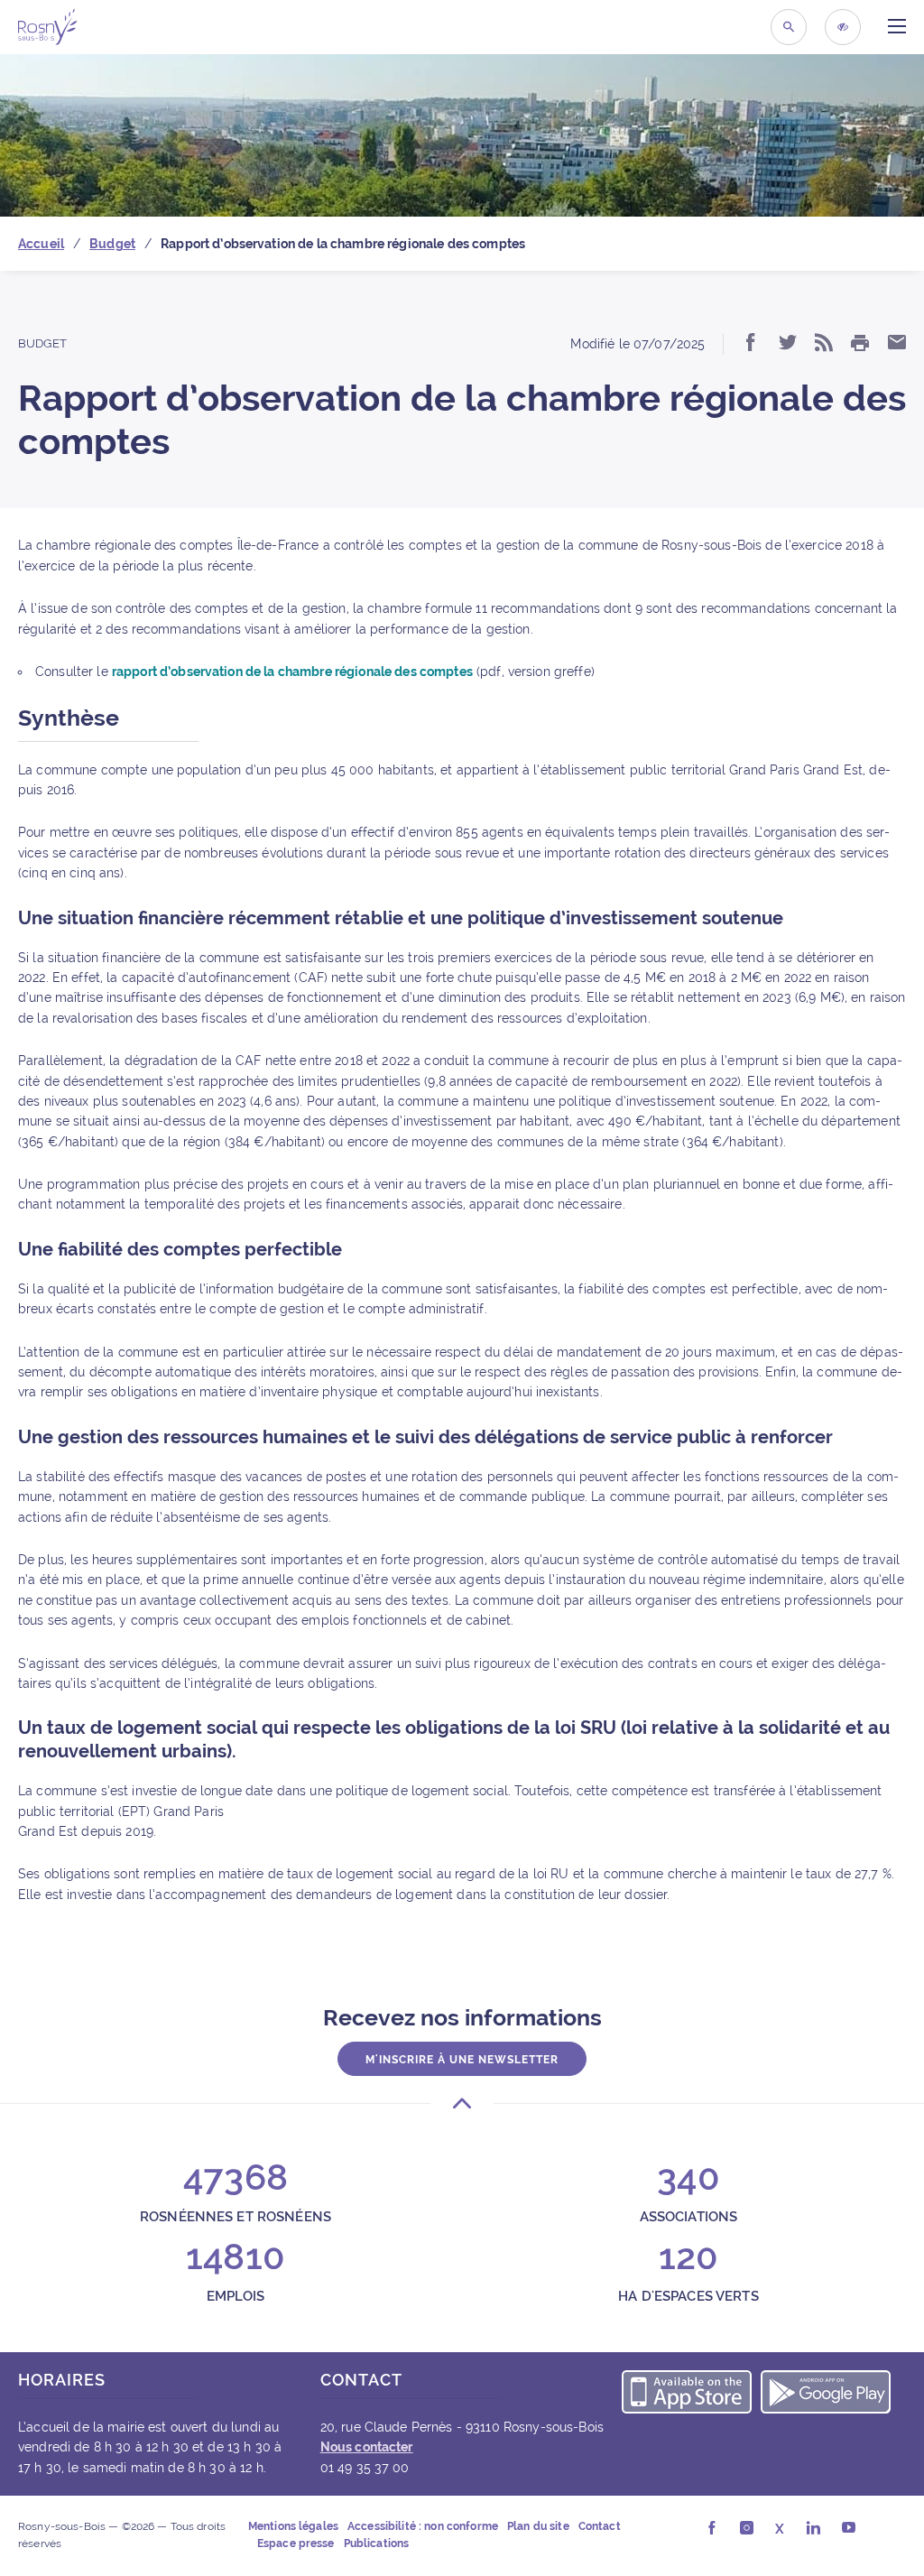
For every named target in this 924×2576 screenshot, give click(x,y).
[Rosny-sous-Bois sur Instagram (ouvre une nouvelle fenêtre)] (747, 2529)
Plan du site (538, 2526)
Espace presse (296, 2544)
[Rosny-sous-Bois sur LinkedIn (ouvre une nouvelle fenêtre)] (813, 2529)
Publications (377, 2544)
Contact (600, 2526)
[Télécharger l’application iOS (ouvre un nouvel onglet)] (687, 2395)
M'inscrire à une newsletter (462, 2060)
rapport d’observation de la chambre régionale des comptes (292, 672)
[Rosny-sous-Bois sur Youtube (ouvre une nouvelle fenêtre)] (849, 2529)
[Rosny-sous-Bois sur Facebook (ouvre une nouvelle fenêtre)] (711, 2529)
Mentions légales (293, 2526)
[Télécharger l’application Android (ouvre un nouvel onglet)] (826, 2395)
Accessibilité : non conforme (423, 2526)
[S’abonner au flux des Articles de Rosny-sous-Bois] (824, 344)
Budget (42, 343)
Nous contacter (367, 2447)
